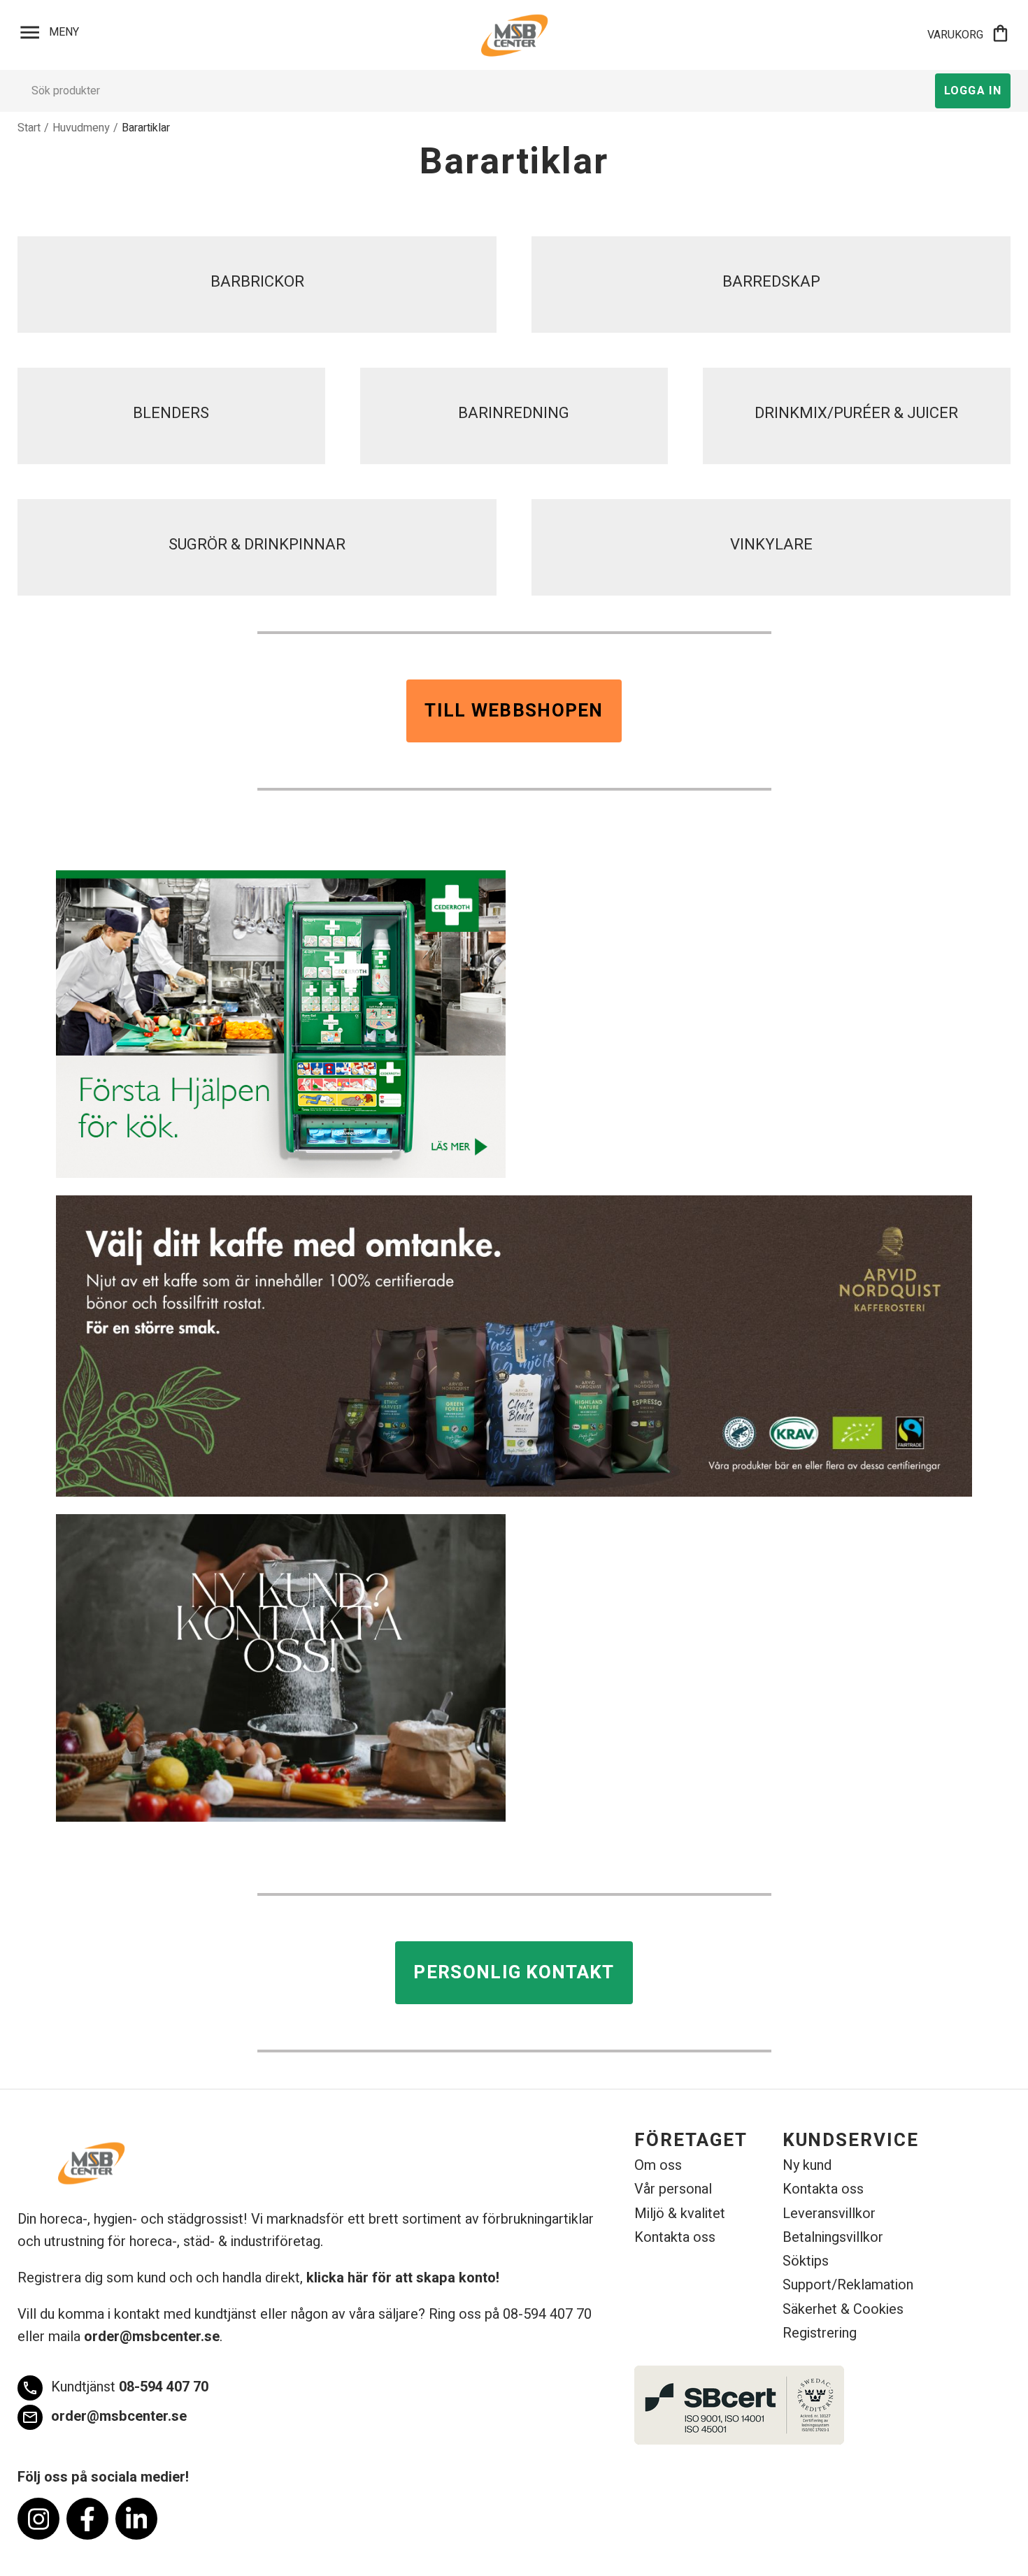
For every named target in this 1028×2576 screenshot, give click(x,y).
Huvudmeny (81, 128)
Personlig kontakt (514, 1973)
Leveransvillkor (829, 2214)
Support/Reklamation (848, 2285)
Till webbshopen (514, 711)
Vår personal (673, 2189)
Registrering (820, 2333)
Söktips (806, 2261)
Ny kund (807, 2165)
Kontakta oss (675, 2237)
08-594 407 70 (115, 2387)
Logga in (973, 91)
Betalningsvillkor (833, 2237)
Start (29, 128)
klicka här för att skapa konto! (403, 2278)
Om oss (658, 2165)
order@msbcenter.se (152, 2337)
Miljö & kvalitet (680, 2214)
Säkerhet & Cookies (843, 2309)
